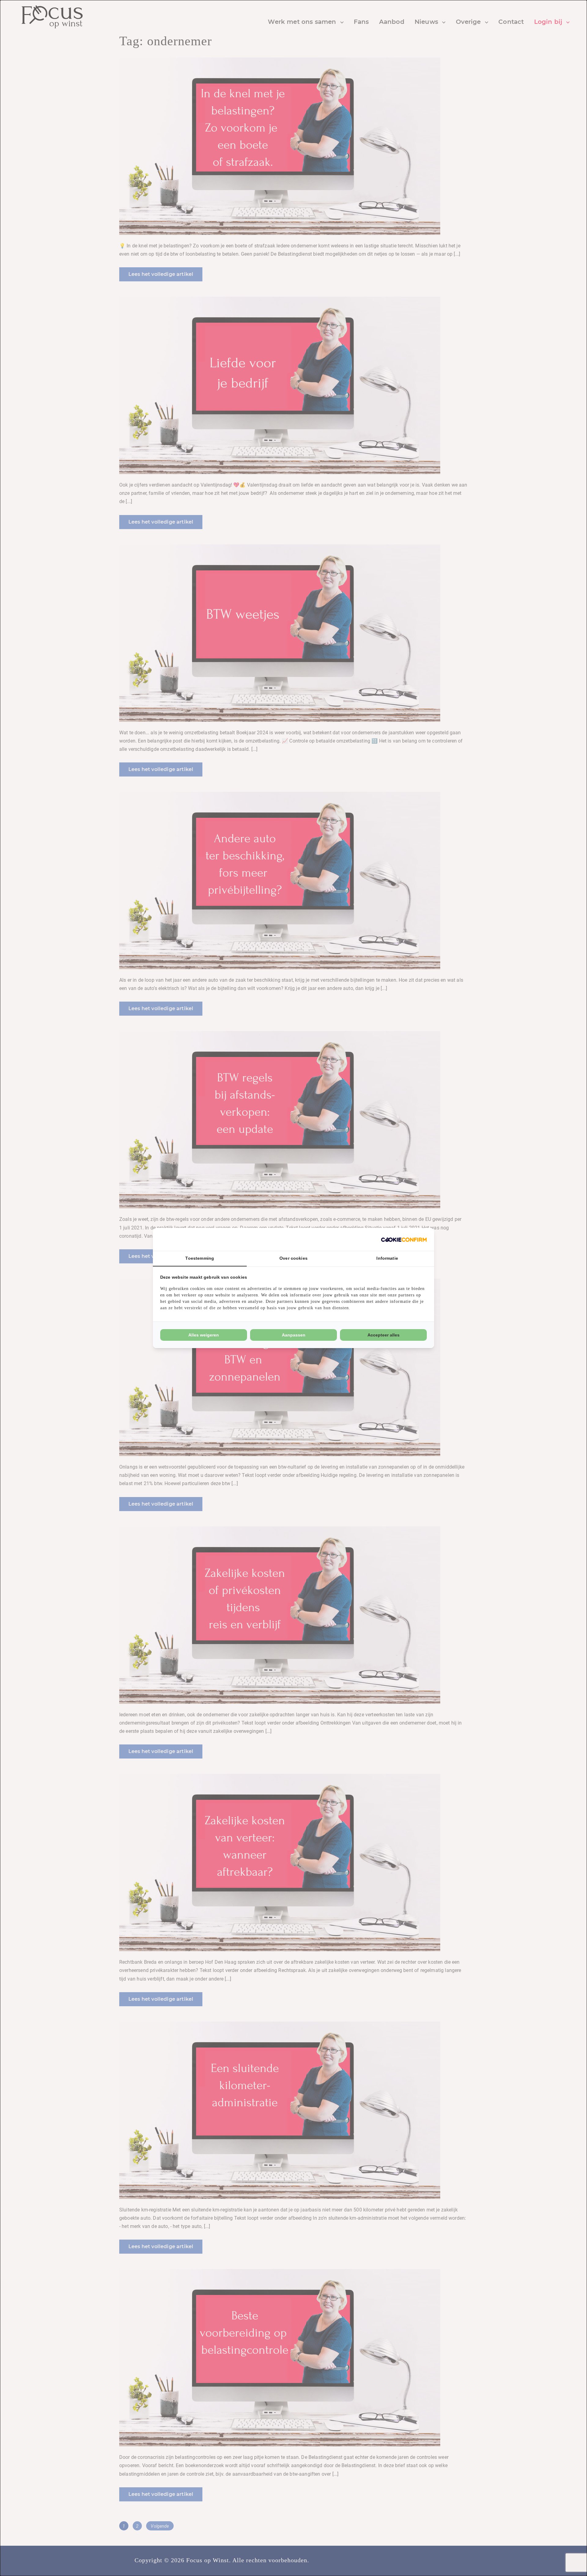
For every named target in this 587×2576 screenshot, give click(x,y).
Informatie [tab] (387, 1258)
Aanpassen (294, 1335)
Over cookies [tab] (293, 1258)
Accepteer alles (384, 1335)
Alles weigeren (204, 1335)
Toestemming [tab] (200, 1258)
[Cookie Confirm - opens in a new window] (404, 1239)
